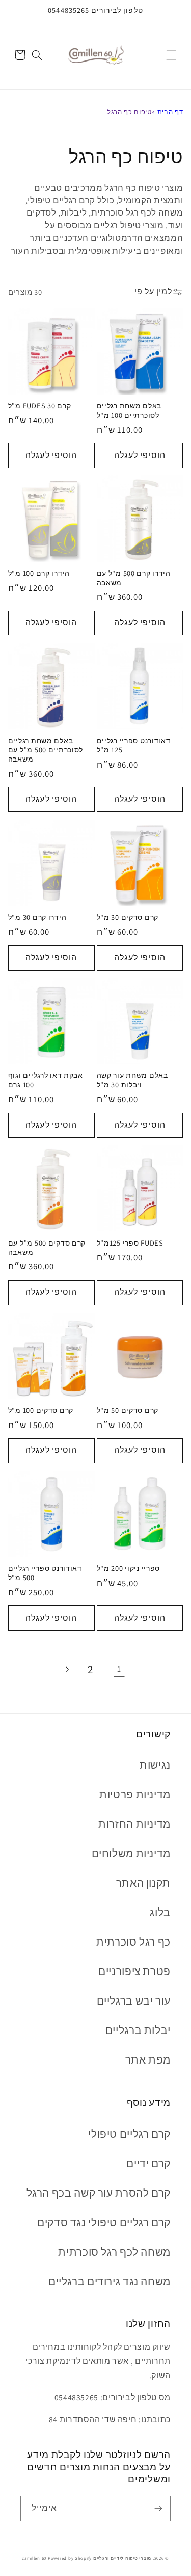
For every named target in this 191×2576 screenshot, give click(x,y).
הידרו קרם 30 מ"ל (37, 917)
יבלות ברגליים (138, 2030)
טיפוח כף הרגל (129, 112)
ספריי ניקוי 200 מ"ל (129, 1568)
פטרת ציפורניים (134, 1971)
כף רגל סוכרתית (133, 1942)
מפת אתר (148, 2060)
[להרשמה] (158, 2508)
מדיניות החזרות (134, 1824)
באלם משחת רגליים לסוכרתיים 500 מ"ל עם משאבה (46, 750)
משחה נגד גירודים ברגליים (110, 2281)
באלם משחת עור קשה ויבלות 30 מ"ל (132, 1080)
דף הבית (170, 112)
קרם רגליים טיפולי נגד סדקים (104, 2222)
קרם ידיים (148, 2163)
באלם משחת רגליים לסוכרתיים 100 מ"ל (129, 410)
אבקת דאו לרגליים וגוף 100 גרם (46, 1080)
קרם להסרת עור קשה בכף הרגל (99, 2193)
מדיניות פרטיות (135, 1794)
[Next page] (67, 1669)
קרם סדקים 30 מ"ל (128, 917)
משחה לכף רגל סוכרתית (114, 2252)
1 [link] (119, 1669)
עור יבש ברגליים (134, 2001)
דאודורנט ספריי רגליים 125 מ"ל (134, 745)
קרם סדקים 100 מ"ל (41, 1410)
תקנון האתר (143, 1883)
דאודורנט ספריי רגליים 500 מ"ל (45, 1573)
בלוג (160, 1912)
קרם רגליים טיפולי (129, 2134)
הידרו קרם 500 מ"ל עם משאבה (134, 578)
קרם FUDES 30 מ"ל (40, 406)
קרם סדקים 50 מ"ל (128, 1410)
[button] (171, 55)
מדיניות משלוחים (131, 1853)
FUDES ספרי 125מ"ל (130, 1243)
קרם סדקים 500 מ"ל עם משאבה (47, 1248)
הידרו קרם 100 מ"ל (39, 573)
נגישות (155, 1765)
